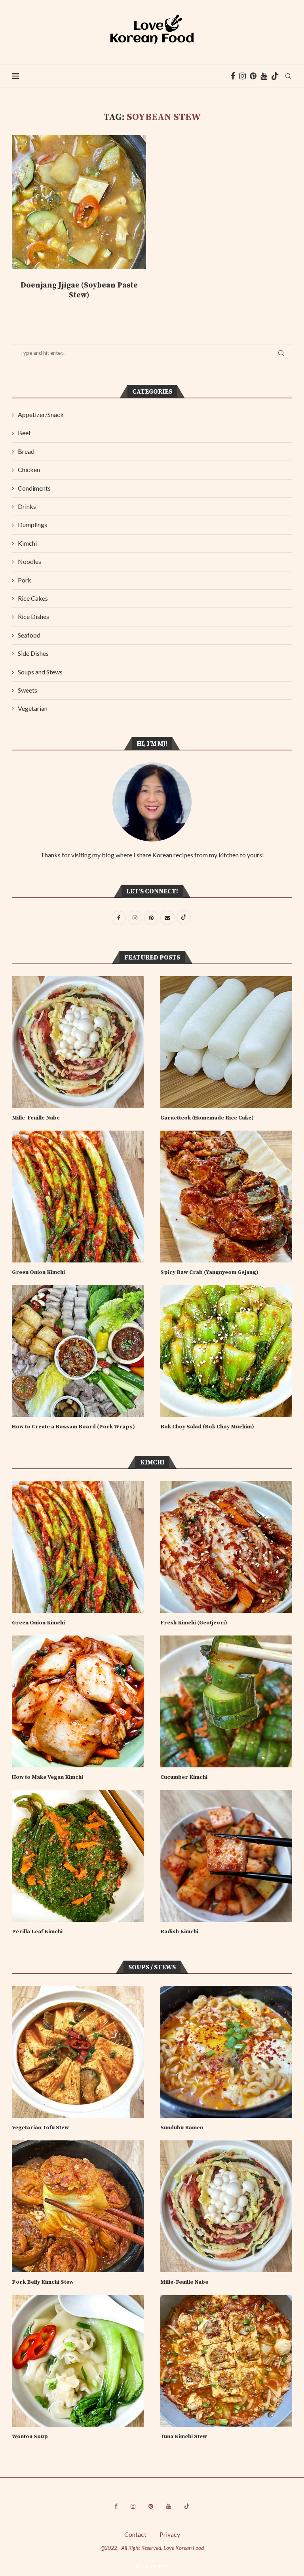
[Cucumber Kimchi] (226, 1701)
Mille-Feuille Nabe (36, 1118)
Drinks (27, 506)
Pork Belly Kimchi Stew (43, 2282)
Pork (25, 580)
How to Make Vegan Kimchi (47, 1777)
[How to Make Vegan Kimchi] (78, 1701)
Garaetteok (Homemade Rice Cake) (207, 1118)
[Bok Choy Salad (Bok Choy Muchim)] (226, 1351)
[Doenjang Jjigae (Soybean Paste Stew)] (79, 202)
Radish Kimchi (179, 1932)
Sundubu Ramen (182, 2128)
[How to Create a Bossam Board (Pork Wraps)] (78, 1351)
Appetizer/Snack (41, 414)
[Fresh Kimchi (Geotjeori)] (226, 1547)
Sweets (28, 690)
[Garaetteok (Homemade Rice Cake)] (226, 1042)
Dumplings (32, 525)
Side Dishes (33, 653)
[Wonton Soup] (78, 2361)
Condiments (34, 488)
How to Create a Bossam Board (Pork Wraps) (73, 1427)
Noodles (29, 561)
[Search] (288, 76)
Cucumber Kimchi (184, 1777)
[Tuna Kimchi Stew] (226, 2361)
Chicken (29, 469)
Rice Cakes (33, 598)
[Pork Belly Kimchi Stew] (78, 2206)
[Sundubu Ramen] (226, 2052)
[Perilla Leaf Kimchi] (78, 1856)
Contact (135, 2534)
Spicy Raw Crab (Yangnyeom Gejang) (209, 1272)
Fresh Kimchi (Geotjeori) (194, 1623)
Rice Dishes (33, 616)
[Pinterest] (253, 76)
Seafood (29, 635)
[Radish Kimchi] (226, 1856)
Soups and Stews (40, 672)
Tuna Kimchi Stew (184, 2437)
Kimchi (27, 543)
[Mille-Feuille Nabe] (78, 1042)
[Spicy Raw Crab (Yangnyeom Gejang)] (226, 1197)
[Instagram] (242, 76)
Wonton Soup (30, 2437)
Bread (26, 451)
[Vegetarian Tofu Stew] (78, 2052)
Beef (24, 433)
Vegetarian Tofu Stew (42, 2128)
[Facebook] (233, 76)
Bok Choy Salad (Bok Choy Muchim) (207, 1427)
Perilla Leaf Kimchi (37, 1932)
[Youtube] (264, 76)
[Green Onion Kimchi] (78, 1197)
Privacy (170, 2534)
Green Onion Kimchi (38, 1272)
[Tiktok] (275, 76)
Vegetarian (33, 708)
